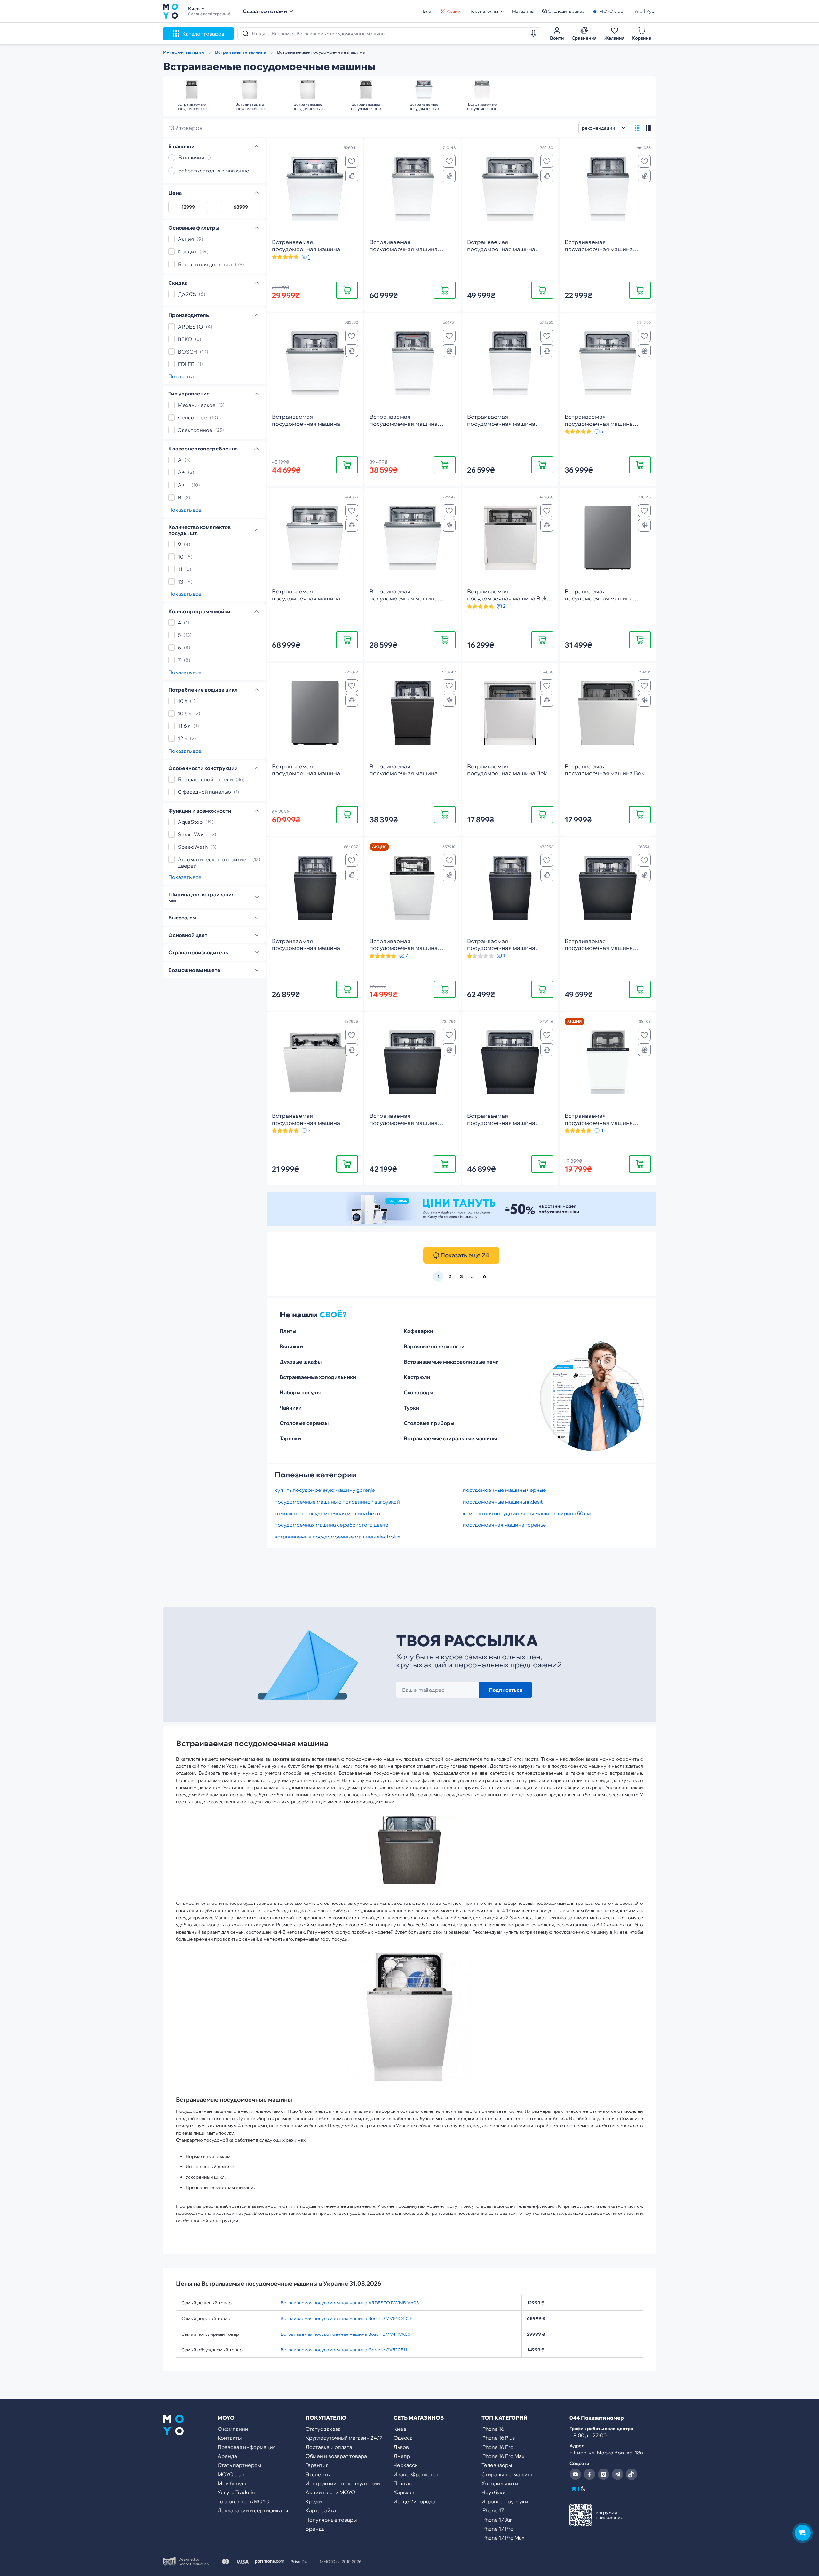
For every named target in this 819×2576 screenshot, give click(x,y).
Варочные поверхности (434, 1346)
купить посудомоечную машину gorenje (325, 1490)
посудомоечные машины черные (505, 1490)
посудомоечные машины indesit (503, 1502)
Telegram (617, 2474)
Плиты (288, 1331)
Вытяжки (291, 1346)
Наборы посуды (300, 1392)
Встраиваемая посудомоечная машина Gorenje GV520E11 (344, 2350)
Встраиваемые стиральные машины (450, 1438)
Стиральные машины (508, 2474)
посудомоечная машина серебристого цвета (331, 1525)
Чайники (291, 1408)
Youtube (575, 2474)
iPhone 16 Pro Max (503, 2456)
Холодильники (500, 2483)
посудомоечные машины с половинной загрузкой (337, 1502)
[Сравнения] (352, 176)
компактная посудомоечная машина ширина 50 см (527, 1513)
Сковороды (418, 1392)
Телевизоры (497, 2465)
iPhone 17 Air (497, 2520)
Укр (638, 11)
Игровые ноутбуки (505, 2501)
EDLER (186, 364)
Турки (411, 1408)
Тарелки (290, 1438)
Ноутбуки (494, 2492)
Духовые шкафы (301, 1362)
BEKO (185, 339)
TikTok (632, 2474)
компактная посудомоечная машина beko (327, 1513)
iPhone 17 (493, 2510)
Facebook (589, 2474)
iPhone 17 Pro (497, 2529)
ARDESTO (191, 327)
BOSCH (187, 352)
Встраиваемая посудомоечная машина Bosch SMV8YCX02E (346, 2318)
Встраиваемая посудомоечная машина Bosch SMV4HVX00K (347, 2334)
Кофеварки (418, 1331)
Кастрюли (417, 1377)
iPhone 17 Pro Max (503, 2538)
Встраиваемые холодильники (318, 1377)
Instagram (603, 2474)
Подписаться (506, 1690)
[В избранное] (352, 161)
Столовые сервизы (304, 1423)
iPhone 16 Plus (498, 2438)
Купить (347, 290)
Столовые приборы (429, 1423)
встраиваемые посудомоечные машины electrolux (337, 1537)
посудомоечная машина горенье (505, 1525)
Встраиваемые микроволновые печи (451, 1362)
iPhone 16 (493, 2429)
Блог (428, 11)
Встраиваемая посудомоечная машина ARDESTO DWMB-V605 (350, 2303)
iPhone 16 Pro (497, 2447)
